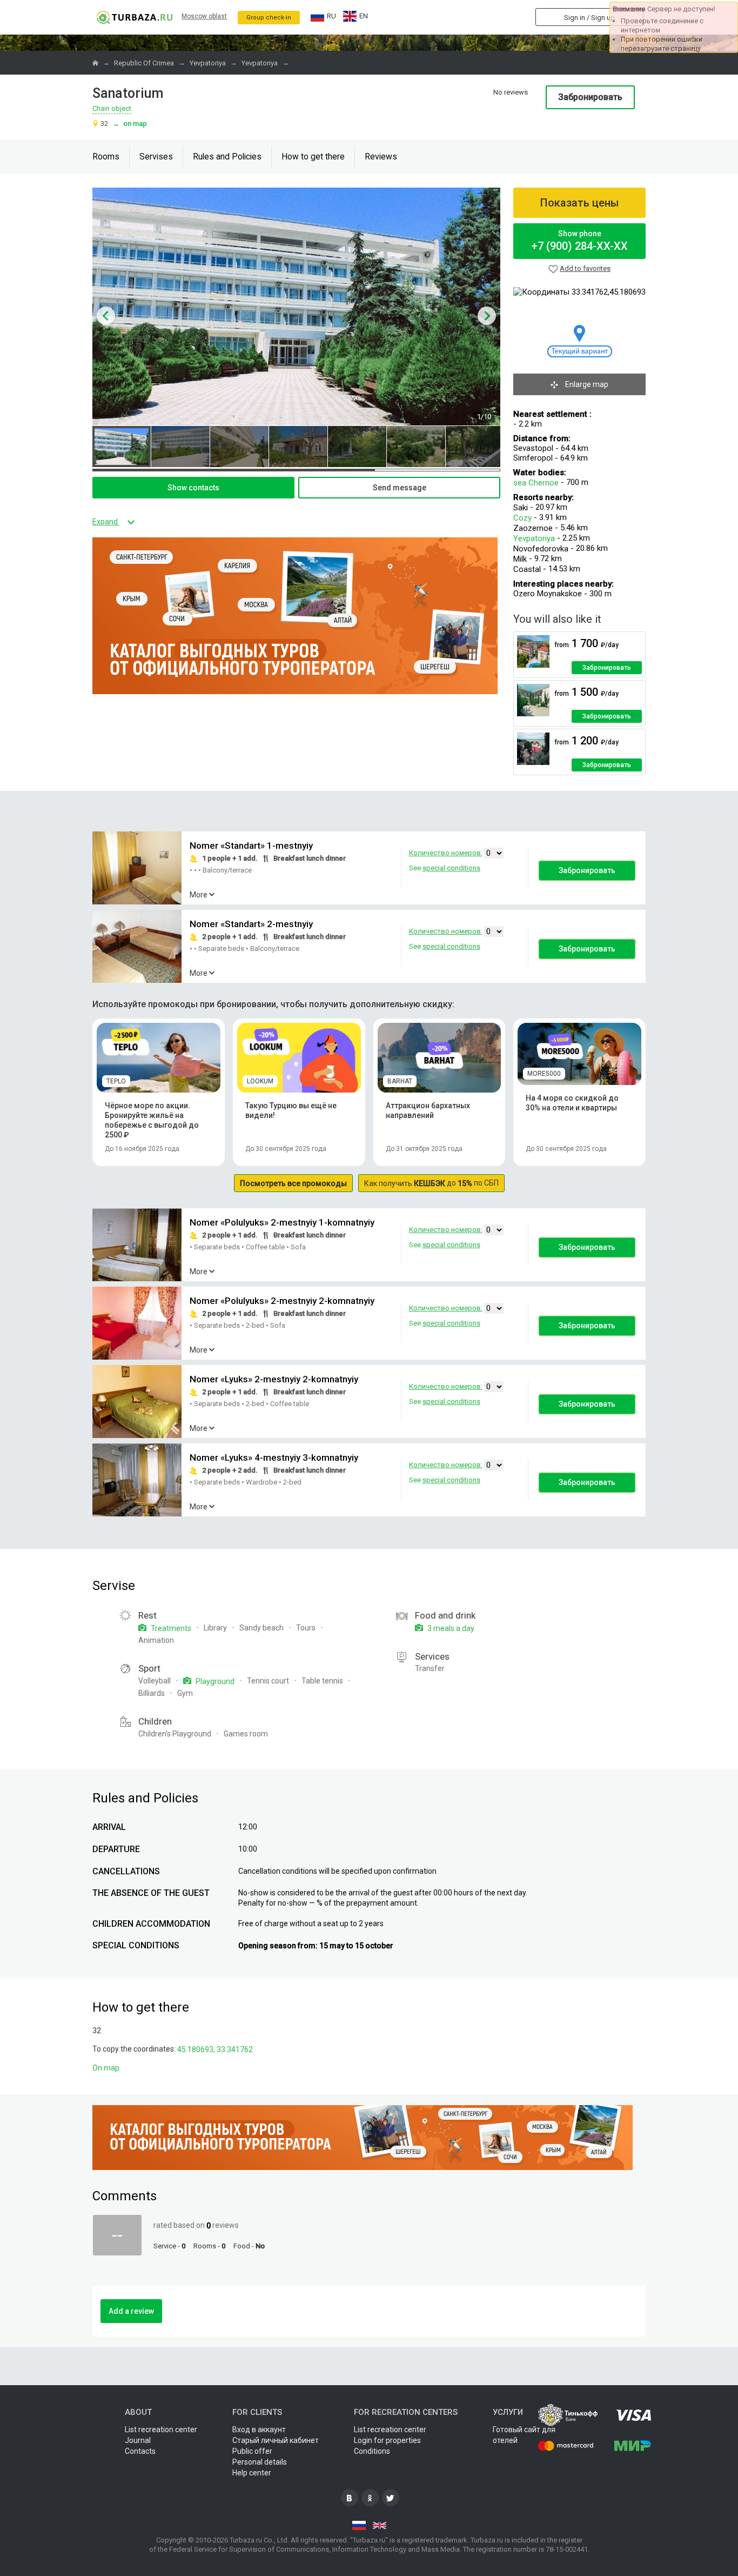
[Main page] (134, 17)
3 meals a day (450, 1628)
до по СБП (431, 1183)
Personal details (260, 2462)
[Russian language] (359, 2525)
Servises (156, 157)
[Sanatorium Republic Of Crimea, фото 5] (357, 447)
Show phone (580, 241)
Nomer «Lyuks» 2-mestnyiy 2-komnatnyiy (274, 1380)
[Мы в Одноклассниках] (370, 2498)
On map (130, 124)
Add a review (131, 2311)
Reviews (381, 157)
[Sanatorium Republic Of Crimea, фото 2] (180, 447)
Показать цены (580, 203)
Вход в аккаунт (259, 2429)
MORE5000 (544, 1074)
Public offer (252, 2451)
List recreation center (161, 2429)
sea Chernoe (536, 483)
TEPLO (116, 1081)
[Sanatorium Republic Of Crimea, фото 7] (475, 447)
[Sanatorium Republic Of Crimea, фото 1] (122, 447)
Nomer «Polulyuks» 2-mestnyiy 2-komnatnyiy (282, 1301)
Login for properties (387, 2440)
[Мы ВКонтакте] (350, 2498)
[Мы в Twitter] (391, 2498)
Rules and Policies (227, 157)
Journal (138, 2440)
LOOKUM (260, 1081)
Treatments (170, 1628)
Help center (252, 2473)
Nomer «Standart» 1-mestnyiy (251, 846)
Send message (400, 488)
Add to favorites (585, 268)
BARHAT (400, 1081)
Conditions (372, 2451)
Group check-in (269, 18)
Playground (214, 1681)
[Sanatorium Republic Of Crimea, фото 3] (239, 447)
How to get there (313, 157)
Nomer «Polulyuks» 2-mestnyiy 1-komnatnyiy (282, 1223)
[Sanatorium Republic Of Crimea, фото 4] (298, 447)
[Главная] (96, 63)
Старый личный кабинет (276, 2440)
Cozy (524, 518)
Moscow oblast (204, 16)
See (445, 868)
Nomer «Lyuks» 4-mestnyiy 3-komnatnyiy (274, 1458)
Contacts (140, 2451)
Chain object (112, 108)
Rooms (106, 157)
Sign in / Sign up (589, 18)
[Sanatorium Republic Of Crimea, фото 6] (416, 447)
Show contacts (193, 488)
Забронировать (590, 97)
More (199, 895)
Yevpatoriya (535, 538)
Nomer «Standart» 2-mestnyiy (251, 924)
